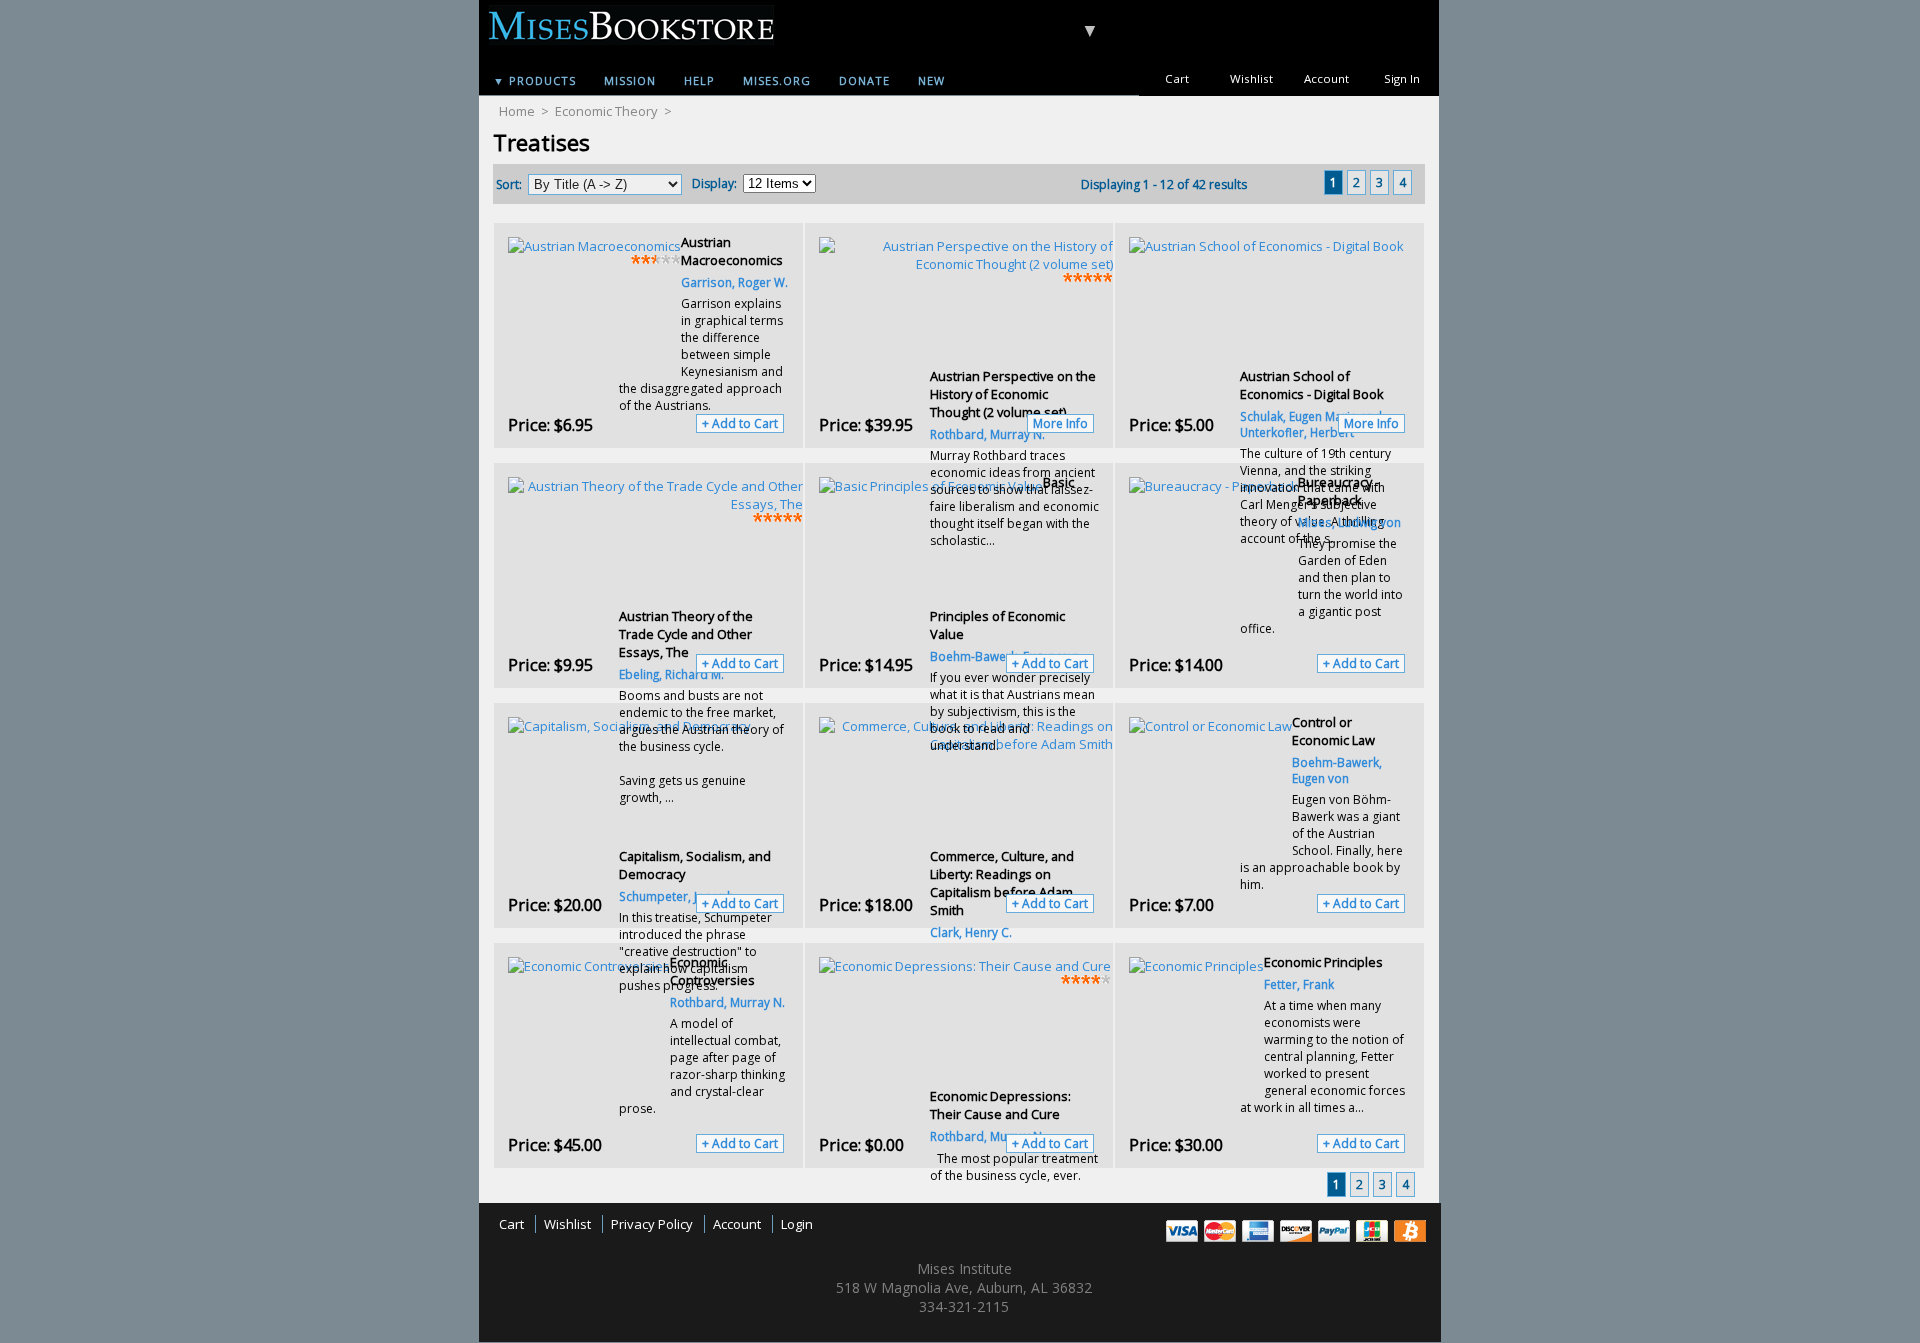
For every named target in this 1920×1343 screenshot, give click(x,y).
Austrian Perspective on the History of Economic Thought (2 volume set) (1013, 394)
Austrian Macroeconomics (732, 251)
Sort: (509, 184)
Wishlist (1251, 78)
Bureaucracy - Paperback (1338, 491)
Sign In (1402, 78)
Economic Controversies (712, 971)
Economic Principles (1323, 962)
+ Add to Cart (740, 423)
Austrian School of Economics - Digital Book (1312, 385)
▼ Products (534, 80)
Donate (864, 80)
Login (797, 1224)
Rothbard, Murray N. (727, 1002)
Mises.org (777, 80)
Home (517, 111)
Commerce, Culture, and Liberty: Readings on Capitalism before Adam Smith (1002, 883)
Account (1326, 78)
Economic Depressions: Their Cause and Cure (1000, 1105)
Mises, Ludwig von (1349, 522)
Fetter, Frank (1299, 984)
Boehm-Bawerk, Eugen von (1337, 770)
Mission (630, 80)
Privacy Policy (652, 1224)
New (931, 80)
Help (699, 80)
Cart (1177, 78)
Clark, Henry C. (971, 932)
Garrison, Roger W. (734, 282)
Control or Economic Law (1333, 731)
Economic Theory (606, 111)
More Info (1060, 423)
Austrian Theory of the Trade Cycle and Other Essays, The (686, 634)
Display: (714, 183)
